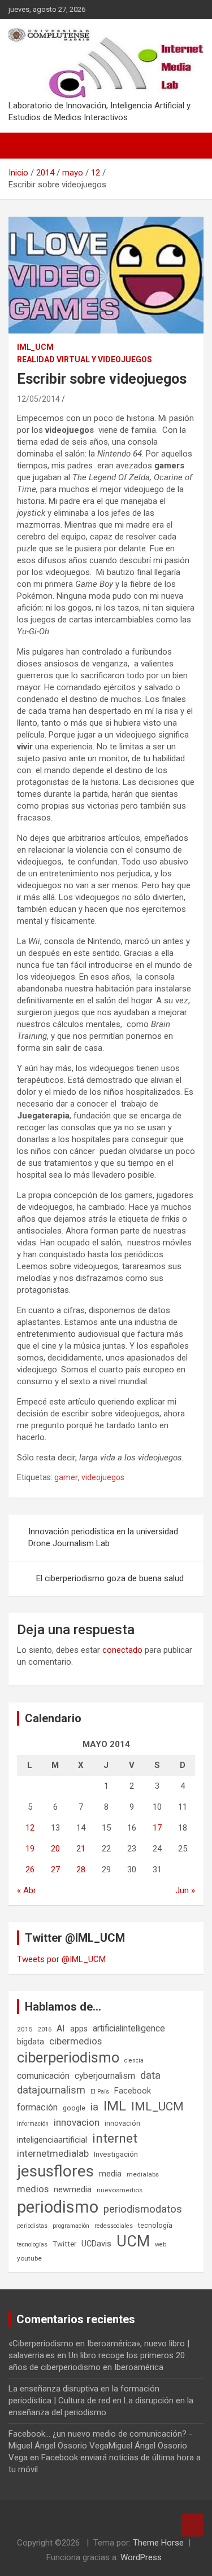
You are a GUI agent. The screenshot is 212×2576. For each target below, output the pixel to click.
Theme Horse (158, 2543)
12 (30, 1828)
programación (71, 2226)
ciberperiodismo (68, 2057)
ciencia (134, 2061)
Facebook (133, 2091)
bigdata (31, 2042)
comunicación (43, 2076)
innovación (122, 2123)
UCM (133, 2241)
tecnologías (32, 2244)
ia (94, 2107)
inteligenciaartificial (52, 2140)
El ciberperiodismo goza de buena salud (110, 1578)
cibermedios (75, 2041)
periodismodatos (143, 2209)
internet (115, 2138)
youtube (29, 2258)
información (33, 2124)
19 (30, 1849)
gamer (66, 1477)
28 (81, 1870)
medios (33, 2189)
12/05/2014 (38, 399)
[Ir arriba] (192, 2525)
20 (55, 1849)
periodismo (58, 2207)
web (161, 2244)
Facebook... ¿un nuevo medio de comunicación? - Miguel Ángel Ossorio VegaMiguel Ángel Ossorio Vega (100, 2446)
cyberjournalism (105, 2076)
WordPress (141, 2557)
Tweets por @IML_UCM (61, 1959)
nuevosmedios (120, 2190)
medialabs (143, 2174)
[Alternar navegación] (23, 146)
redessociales (114, 2226)
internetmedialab (53, 2153)
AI (61, 2028)
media (110, 2174)
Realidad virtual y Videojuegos (85, 359)
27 (55, 1870)
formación (37, 2107)
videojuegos (103, 1477)
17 (157, 1828)
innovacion (77, 2122)
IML (115, 2106)
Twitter (64, 2244)
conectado (122, 1650)
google (74, 2108)
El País (100, 2092)
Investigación (116, 2154)
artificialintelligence (129, 2028)
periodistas (32, 2226)
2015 (25, 2029)
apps (79, 2029)
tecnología (155, 2225)
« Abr (27, 1890)
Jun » (185, 1890)
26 (30, 1870)
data (150, 2075)
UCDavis (96, 2244)
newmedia (73, 2189)
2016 (45, 2029)
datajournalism (51, 2090)
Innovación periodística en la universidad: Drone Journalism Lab (104, 1537)
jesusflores (55, 2171)
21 (81, 1849)
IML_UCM (35, 347)
